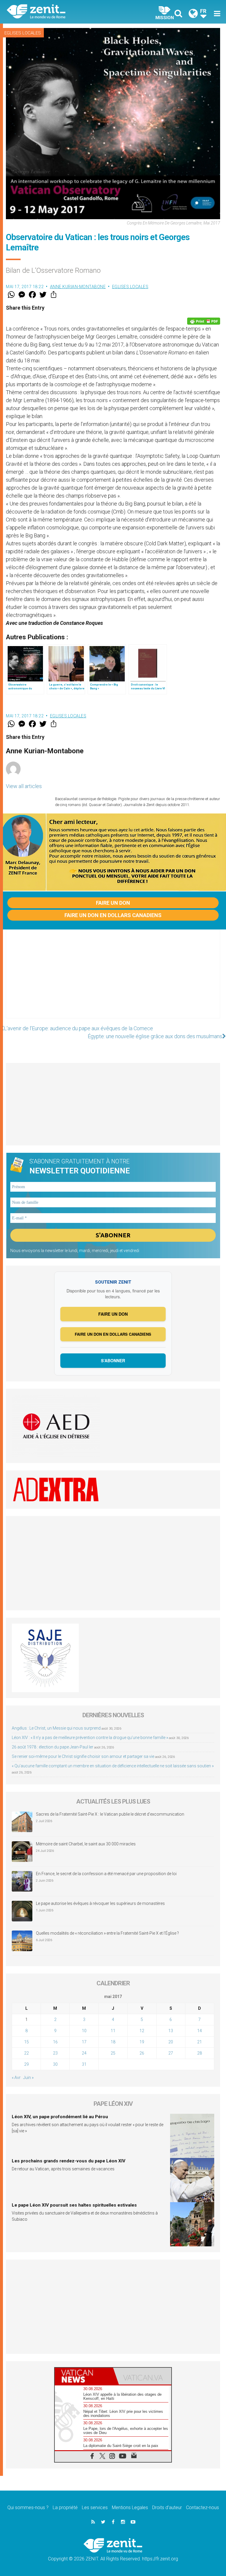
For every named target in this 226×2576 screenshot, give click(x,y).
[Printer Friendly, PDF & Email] (204, 321)
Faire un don (113, 903)
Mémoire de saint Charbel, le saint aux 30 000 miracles (86, 1844)
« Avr (16, 2078)
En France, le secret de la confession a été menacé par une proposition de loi (106, 1874)
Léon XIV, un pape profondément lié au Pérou (60, 2117)
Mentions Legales (130, 2508)
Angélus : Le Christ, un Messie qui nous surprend (56, 1728)
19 (142, 2042)
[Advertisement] (113, 980)
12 (142, 2031)
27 (171, 2053)
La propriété (65, 2508)
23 (55, 2053)
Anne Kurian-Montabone (78, 287)
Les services (95, 2508)
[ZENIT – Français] (63, 12)
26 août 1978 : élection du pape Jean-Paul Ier (53, 1747)
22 (26, 2053)
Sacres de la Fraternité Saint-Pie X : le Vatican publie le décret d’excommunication (110, 1814)
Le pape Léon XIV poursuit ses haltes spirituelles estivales (74, 2205)
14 (200, 2031)
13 (171, 2031)
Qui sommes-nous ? (28, 2508)
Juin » (28, 2078)
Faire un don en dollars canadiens (113, 915)
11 (113, 2031)
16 (55, 2042)
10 (84, 2031)
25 (113, 2053)
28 (200, 2053)
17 (84, 2042)
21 (200, 2042)
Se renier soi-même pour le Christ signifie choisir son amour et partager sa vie (83, 1756)
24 (84, 2053)
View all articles (24, 786)
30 (55, 2064)
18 (113, 2042)
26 (142, 2053)
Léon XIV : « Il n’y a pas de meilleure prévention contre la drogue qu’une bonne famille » (90, 1738)
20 (171, 2042)
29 (26, 2064)
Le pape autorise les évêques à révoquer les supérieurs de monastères (100, 1903)
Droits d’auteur (167, 2508)
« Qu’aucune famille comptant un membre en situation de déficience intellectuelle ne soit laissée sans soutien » (113, 1766)
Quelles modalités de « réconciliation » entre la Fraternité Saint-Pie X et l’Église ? (107, 1933)
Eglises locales (23, 33)
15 (26, 2042)
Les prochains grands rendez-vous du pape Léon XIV (69, 2161)
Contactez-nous (202, 2508)
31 (84, 2064)
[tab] (84, 2376)
